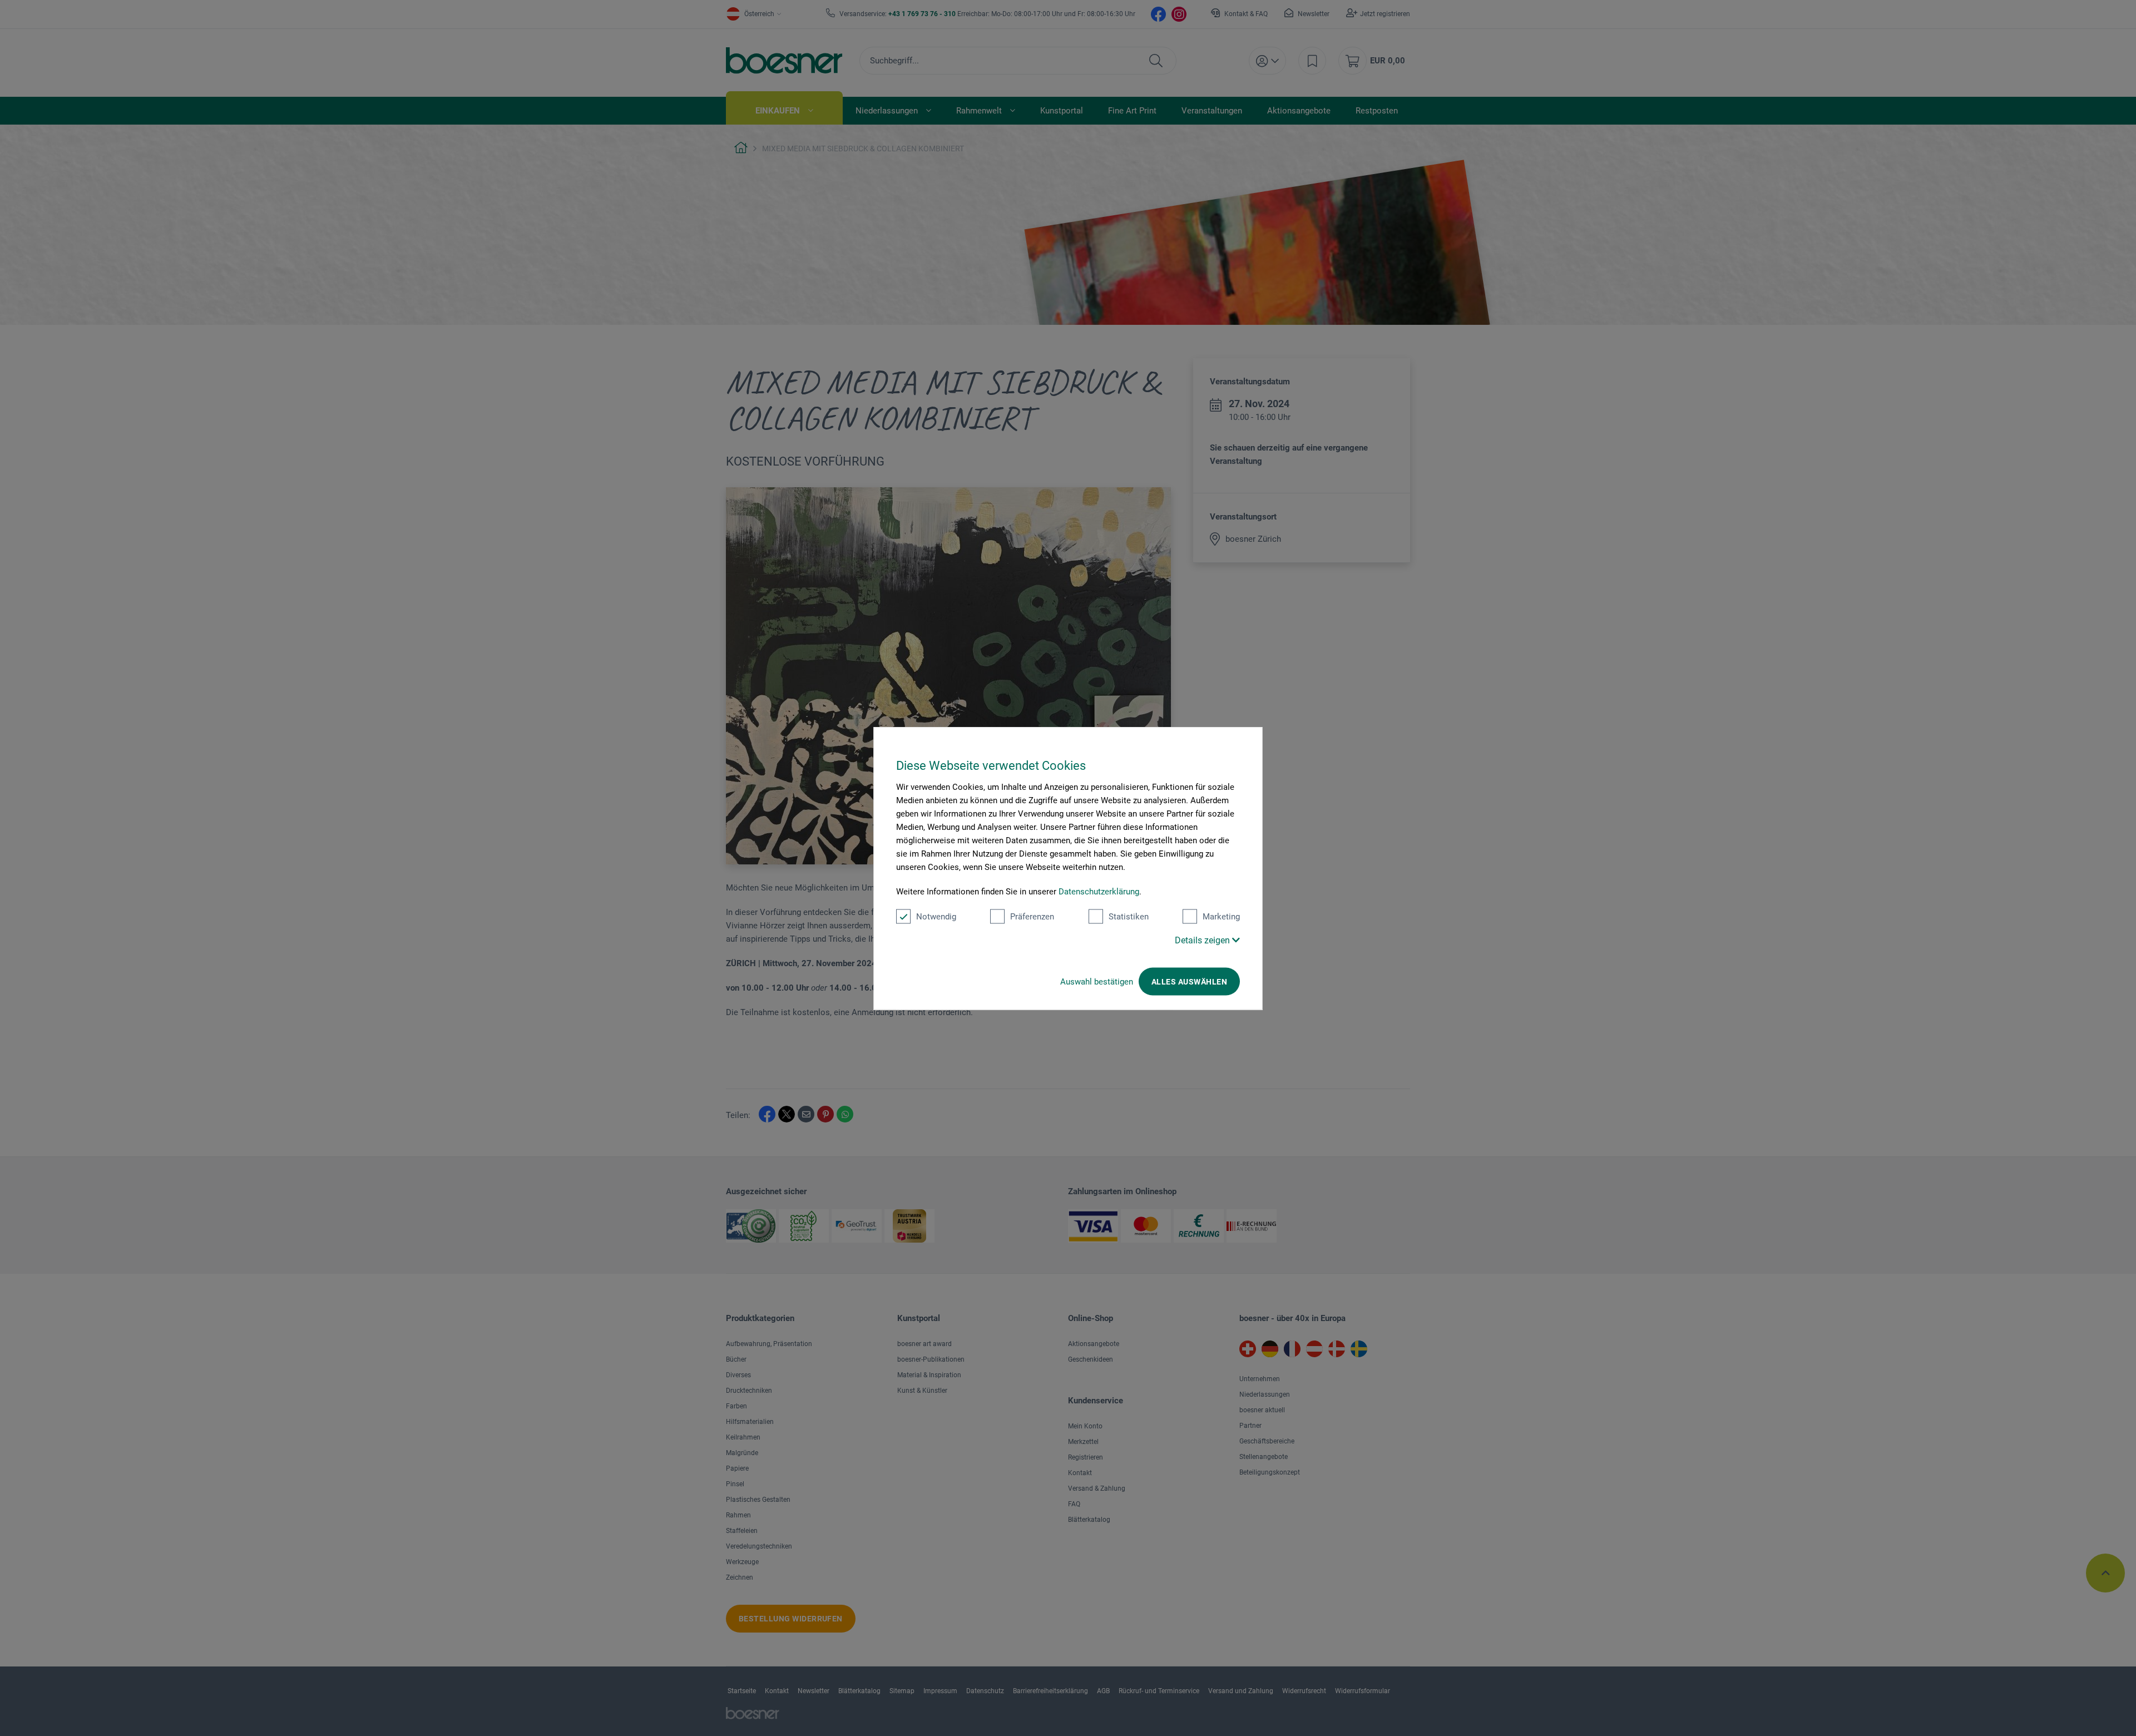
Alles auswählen (1189, 981)
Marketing (1221, 916)
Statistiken (1129, 916)
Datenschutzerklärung (1099, 891)
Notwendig (936, 916)
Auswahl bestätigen (1097, 981)
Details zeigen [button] (1203, 940)
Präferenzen (1032, 916)
